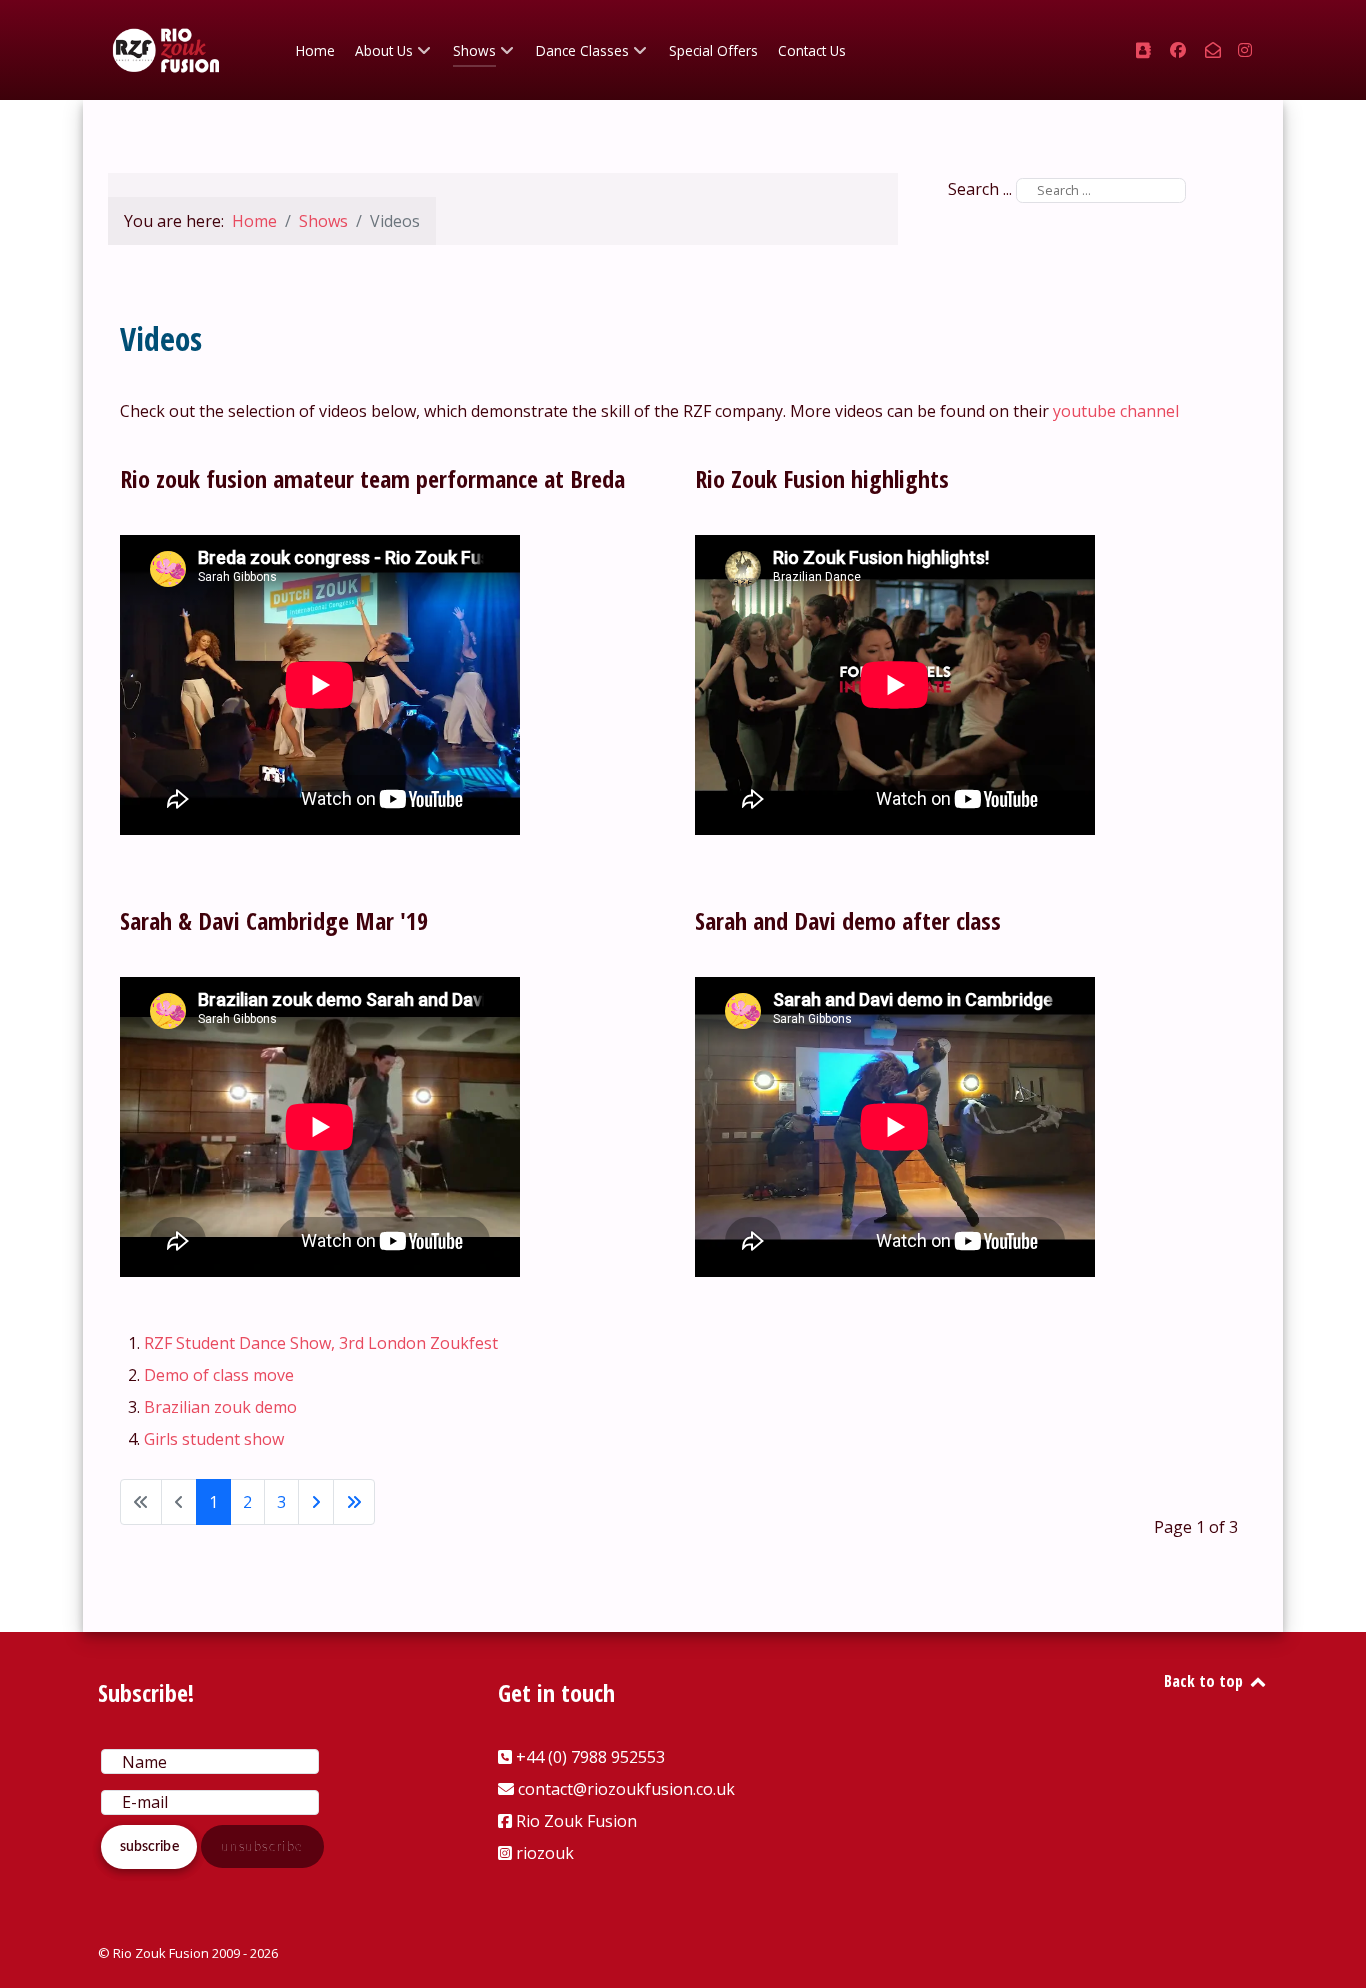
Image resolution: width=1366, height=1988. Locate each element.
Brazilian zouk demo (220, 1407)
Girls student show (214, 1439)
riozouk (545, 1853)
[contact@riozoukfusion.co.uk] (1214, 50)
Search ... (980, 189)
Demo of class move (219, 1375)
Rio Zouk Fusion (576, 1821)
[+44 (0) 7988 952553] (1145, 50)
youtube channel (1116, 411)
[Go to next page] (316, 1502)
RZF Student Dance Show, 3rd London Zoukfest (321, 1343)
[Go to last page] (354, 1502)
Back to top (1205, 1681)
